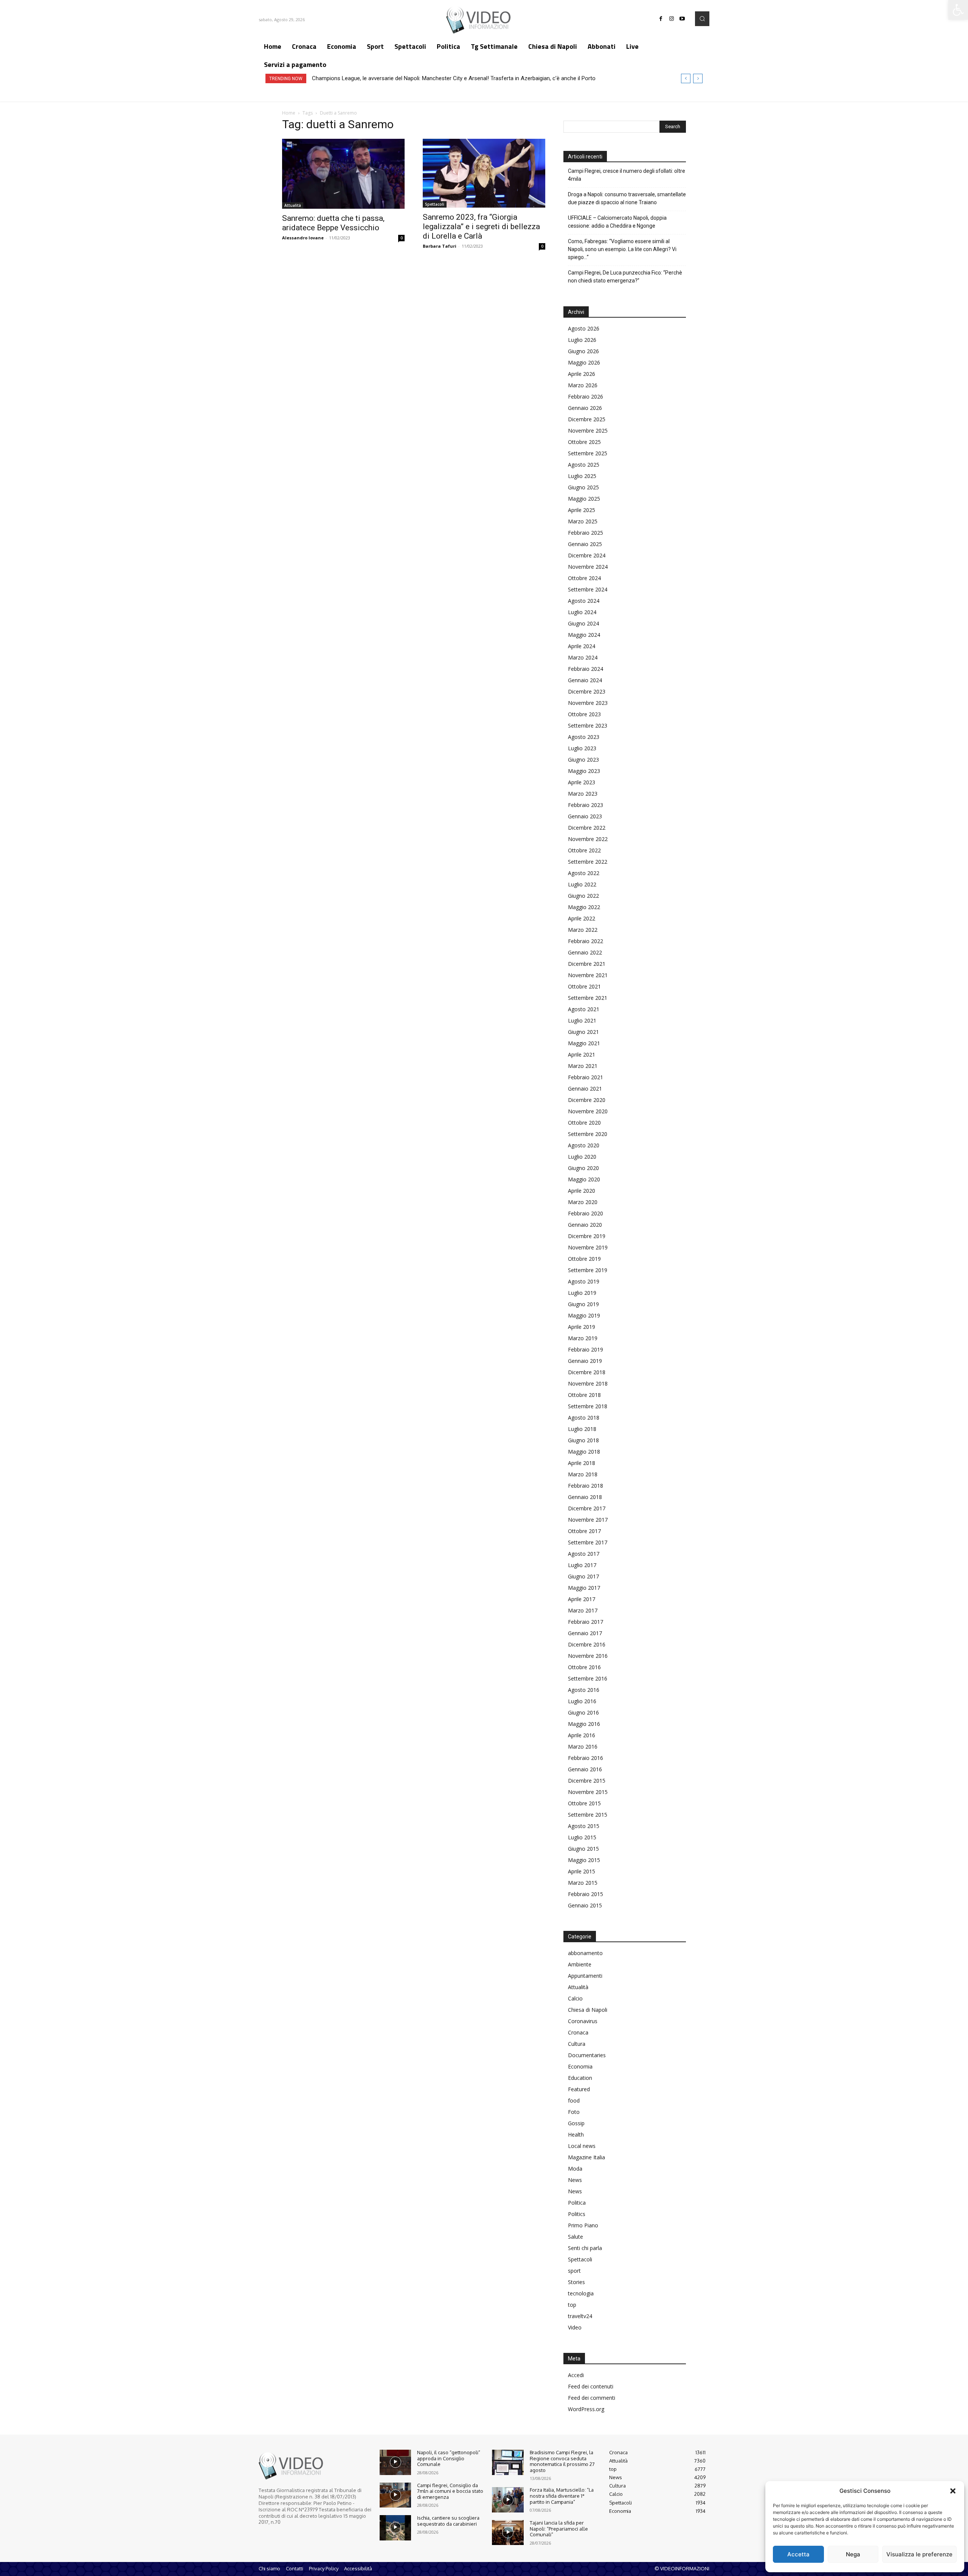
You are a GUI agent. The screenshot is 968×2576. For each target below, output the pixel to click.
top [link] (572, 2305)
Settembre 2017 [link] (588, 1542)
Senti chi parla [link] (585, 2248)
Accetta (798, 2554)
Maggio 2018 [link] (584, 1452)
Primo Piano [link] (583, 2225)
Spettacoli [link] (435, 204)
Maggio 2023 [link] (584, 771)
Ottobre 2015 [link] (584, 1803)
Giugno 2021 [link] (583, 1032)
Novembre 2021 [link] (588, 975)
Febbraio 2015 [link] (586, 1894)
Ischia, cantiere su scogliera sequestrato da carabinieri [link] (448, 2521)
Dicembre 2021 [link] (587, 964)
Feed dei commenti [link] (592, 2398)
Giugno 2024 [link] (583, 623)
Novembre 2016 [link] (588, 1656)
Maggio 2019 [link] (584, 1315)
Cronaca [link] (578, 2032)
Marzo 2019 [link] (583, 1338)
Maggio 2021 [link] (584, 1043)
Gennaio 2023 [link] (585, 816)
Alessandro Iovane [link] (303, 238)
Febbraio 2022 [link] (586, 941)
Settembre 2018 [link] (588, 1406)
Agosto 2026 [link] (584, 328)
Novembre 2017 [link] (588, 1520)
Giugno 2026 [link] (583, 351)
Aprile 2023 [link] (582, 782)
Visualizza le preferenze (919, 2554)
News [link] (575, 2180)
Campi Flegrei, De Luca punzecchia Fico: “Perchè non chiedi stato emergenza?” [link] (625, 277)
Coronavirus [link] (583, 2021)
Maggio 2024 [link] (584, 635)
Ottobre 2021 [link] (584, 986)
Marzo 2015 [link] (583, 1883)
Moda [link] (575, 2169)
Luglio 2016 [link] (582, 1701)
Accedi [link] (576, 2375)
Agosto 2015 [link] (584, 1826)
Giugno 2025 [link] (583, 487)
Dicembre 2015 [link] (587, 1781)
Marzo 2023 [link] (583, 794)
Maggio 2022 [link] (584, 907)
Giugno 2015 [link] (583, 1849)
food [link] (574, 2100)
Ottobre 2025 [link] (584, 442)
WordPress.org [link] (586, 2409)
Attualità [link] (293, 205)
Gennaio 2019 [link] (585, 1361)
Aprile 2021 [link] (582, 1054)
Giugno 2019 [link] (583, 1304)
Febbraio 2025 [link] (586, 533)
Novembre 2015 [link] (588, 1792)
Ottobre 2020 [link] (584, 1123)
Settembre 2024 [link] (588, 589)
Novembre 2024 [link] (588, 567)
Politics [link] (577, 2214)
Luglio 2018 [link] (582, 1429)
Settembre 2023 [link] (588, 725)
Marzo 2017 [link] (583, 1610)
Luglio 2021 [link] (582, 1020)
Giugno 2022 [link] (583, 896)
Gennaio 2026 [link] (585, 408)
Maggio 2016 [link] (584, 1724)
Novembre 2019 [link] (588, 1247)
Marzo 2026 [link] (583, 385)
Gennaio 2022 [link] (585, 952)
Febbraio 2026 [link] (586, 396)
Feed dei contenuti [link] (591, 2386)
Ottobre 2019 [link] (584, 1259)
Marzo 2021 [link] (583, 1066)
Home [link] (289, 113)
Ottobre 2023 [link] (584, 714)
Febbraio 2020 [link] (586, 1213)
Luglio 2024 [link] (582, 612)
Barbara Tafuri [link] (440, 246)
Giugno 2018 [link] (583, 1440)
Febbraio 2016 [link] (586, 1758)
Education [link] (580, 2078)
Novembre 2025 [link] (588, 431)
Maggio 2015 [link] (584, 1860)
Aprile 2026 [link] (582, 374)
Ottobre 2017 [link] (584, 1531)
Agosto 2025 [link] (584, 465)
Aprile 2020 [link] (582, 1191)
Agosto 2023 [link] (584, 737)
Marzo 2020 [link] (583, 1202)
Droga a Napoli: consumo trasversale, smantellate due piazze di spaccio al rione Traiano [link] (627, 198)
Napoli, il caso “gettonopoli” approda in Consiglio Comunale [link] (449, 2458)
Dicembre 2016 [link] (587, 1644)
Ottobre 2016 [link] (584, 1667)
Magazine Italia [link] (586, 2157)
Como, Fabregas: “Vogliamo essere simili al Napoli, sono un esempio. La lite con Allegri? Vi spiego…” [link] (622, 249)
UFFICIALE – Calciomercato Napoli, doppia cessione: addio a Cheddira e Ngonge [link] (617, 222)
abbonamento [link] (585, 1953)
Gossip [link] (576, 2123)
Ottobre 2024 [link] (584, 578)
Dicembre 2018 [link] (587, 1372)
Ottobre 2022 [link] (584, 850)
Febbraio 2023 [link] (586, 805)
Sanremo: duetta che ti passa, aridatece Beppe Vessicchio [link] (333, 223)
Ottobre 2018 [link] (584, 1395)
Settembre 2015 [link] (588, 1815)
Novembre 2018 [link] (588, 1383)
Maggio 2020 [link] (584, 1179)
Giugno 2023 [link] (583, 760)
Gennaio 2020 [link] (585, 1225)
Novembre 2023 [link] (588, 703)
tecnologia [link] (581, 2293)
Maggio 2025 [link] (584, 499)
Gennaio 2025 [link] (585, 544)
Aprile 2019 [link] (582, 1327)
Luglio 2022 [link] (582, 884)
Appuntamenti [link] (585, 1976)
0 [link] (402, 238)
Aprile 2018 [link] (582, 1463)
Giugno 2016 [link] (583, 1712)
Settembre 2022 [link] (588, 862)
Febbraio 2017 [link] (586, 1622)
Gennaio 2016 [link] (585, 1769)
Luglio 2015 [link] (582, 1837)
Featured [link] (579, 2089)
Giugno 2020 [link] (583, 1168)
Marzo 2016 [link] (583, 1747)
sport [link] (574, 2271)
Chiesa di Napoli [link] (588, 2010)
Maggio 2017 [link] (584, 1588)
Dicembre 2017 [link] (587, 1508)
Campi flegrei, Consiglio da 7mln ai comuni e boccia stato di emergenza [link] (450, 2491)
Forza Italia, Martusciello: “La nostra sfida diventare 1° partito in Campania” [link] (562, 2496)
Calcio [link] (575, 1998)
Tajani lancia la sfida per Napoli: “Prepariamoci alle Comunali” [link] (559, 2529)
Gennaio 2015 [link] (585, 1905)
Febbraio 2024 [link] (586, 669)
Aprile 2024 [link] (582, 646)
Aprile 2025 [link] (582, 510)
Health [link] (576, 2135)
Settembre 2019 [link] (588, 1270)
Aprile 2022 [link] (582, 918)
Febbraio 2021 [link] (586, 1077)
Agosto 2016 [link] (584, 1690)
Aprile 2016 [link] (582, 1735)
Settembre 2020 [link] (588, 1134)
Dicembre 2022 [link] (587, 828)
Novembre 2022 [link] (588, 839)
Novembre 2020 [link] (588, 1111)
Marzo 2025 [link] (583, 521)
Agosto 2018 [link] (584, 1418)
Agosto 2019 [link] (584, 1281)
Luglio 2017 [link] (582, 1565)
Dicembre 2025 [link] (587, 419)
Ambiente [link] (580, 1964)
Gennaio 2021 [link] (585, 1089)
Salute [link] (576, 2237)
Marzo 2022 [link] (583, 930)
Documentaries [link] (587, 2055)
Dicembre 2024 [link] (587, 555)
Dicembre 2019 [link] (587, 1236)
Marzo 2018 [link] (583, 1474)
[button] (953, 2491)
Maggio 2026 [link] (584, 362)
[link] (958, 10)
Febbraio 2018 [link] (586, 1486)
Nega (853, 2554)
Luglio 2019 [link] (582, 1293)
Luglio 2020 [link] (582, 1157)
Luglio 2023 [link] (582, 748)
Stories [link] (576, 2282)
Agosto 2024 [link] (584, 601)
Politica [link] (577, 2203)
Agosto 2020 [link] (584, 1145)
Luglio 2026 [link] (582, 340)
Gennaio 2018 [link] (585, 1497)
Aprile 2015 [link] (582, 1871)
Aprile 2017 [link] (582, 1599)
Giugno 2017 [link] (583, 1576)
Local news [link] (582, 2146)
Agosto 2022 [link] (584, 873)
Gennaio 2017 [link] (585, 1633)
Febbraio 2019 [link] (586, 1349)
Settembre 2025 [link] (588, 453)
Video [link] (575, 2327)
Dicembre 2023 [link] (587, 691)
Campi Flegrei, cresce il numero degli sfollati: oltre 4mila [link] (627, 175)
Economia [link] (580, 2066)
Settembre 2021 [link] (588, 998)
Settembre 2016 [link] (588, 1678)
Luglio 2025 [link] (582, 476)
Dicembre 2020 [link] (587, 1100)
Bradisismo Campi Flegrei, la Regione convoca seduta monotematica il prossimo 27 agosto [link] (562, 2461)
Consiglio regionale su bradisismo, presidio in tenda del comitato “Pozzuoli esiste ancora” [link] (423, 78)
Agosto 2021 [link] (584, 1009)
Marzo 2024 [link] (583, 657)
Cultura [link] (577, 2044)
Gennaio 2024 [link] (585, 680)
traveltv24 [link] (580, 2316)
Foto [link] (574, 2112)
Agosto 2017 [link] (584, 1554)
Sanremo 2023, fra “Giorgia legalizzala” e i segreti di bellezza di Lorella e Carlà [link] (481, 227)
